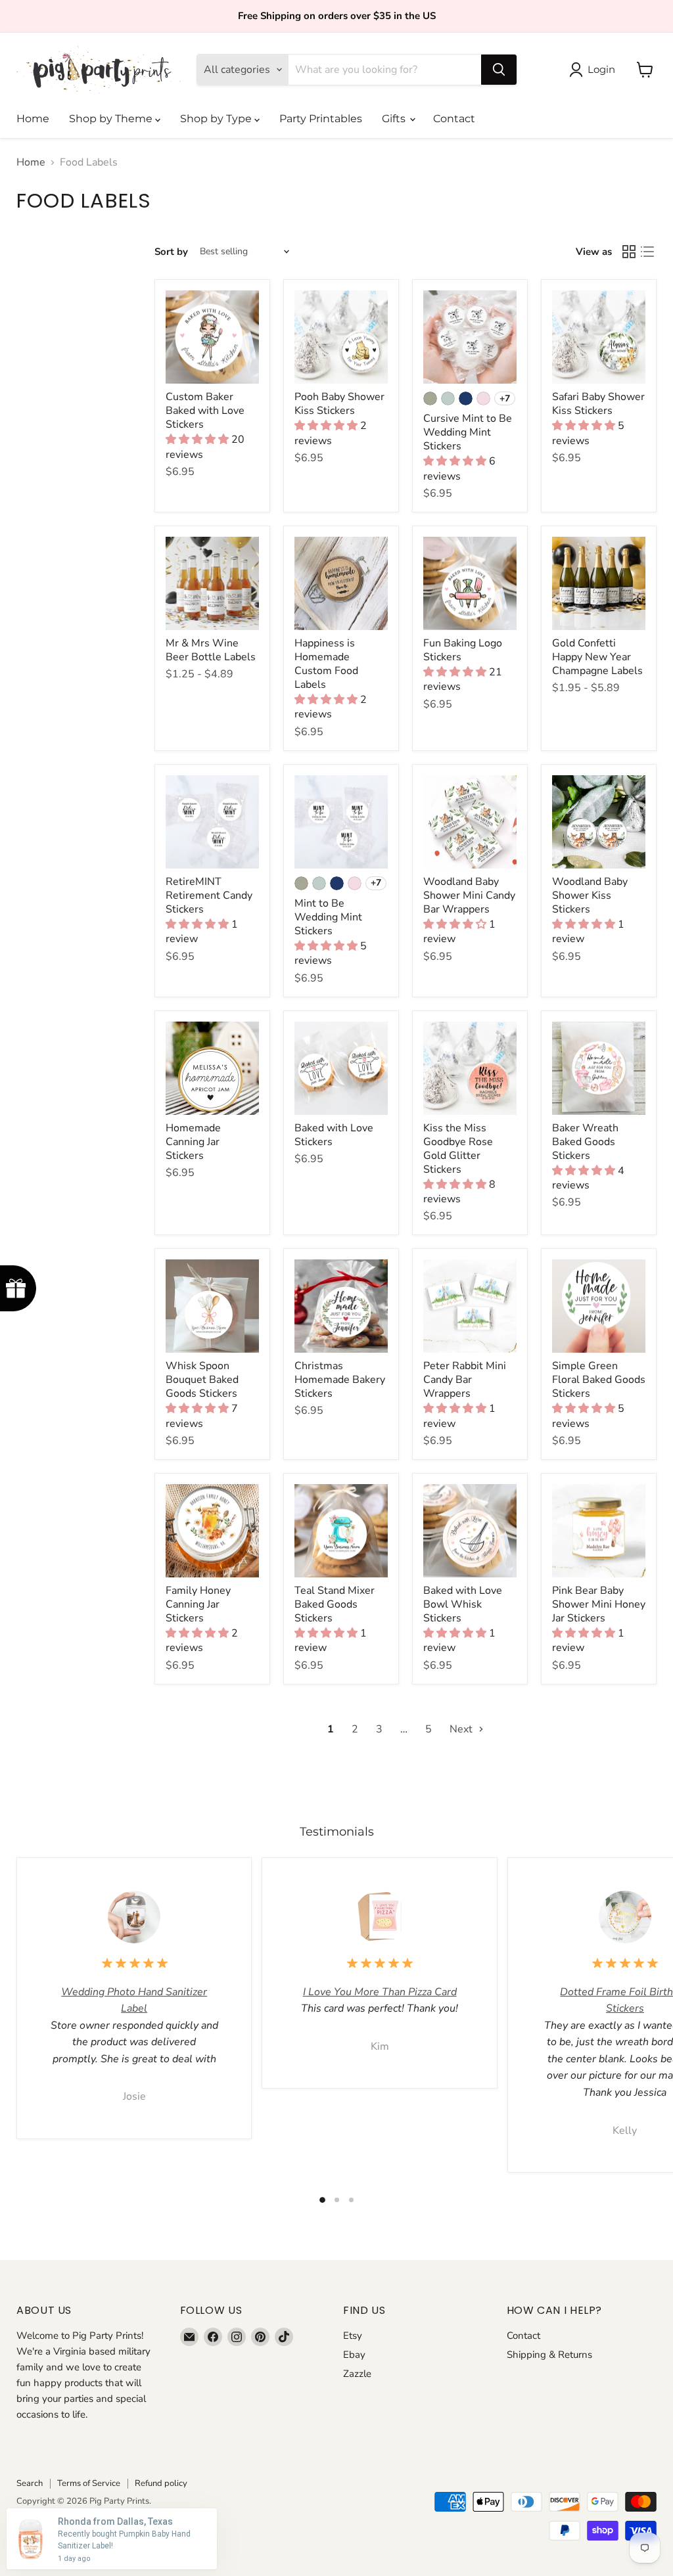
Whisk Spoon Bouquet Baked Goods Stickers (202, 1380)
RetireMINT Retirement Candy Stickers (209, 895)
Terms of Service (89, 2483)
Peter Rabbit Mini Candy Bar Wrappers (465, 1380)
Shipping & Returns (549, 2355)
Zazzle (357, 2374)
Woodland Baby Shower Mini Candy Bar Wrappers (469, 895)
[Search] (499, 70)
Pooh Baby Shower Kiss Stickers (339, 404)
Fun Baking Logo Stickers (463, 650)
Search (30, 2483)
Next (462, 1729)
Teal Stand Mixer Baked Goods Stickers (335, 1604)
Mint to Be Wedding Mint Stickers (328, 917)
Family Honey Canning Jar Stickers (198, 1604)
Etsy (353, 2336)
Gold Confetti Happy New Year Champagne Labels (597, 657)
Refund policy (161, 2483)
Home (33, 119)
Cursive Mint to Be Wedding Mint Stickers (468, 432)
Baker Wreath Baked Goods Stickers (585, 1142)
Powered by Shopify (55, 2515)
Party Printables (321, 119)
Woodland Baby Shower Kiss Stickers (590, 895)
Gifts (395, 119)
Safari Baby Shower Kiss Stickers (598, 404)
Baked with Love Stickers (334, 1135)
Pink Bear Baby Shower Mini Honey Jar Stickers (599, 1604)
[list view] (647, 252)
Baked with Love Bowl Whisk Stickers (463, 1604)
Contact (454, 119)
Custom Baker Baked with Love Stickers (205, 411)
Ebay (354, 2355)
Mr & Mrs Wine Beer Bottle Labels (211, 650)
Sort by (171, 252)
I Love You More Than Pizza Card (380, 1992)
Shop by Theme (112, 119)
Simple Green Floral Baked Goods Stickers (599, 1380)
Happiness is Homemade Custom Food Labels (326, 664)
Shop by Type (217, 119)
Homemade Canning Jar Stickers (193, 1142)
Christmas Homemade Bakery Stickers (340, 1380)
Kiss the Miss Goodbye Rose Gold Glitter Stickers (458, 1149)
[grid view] (629, 252)
